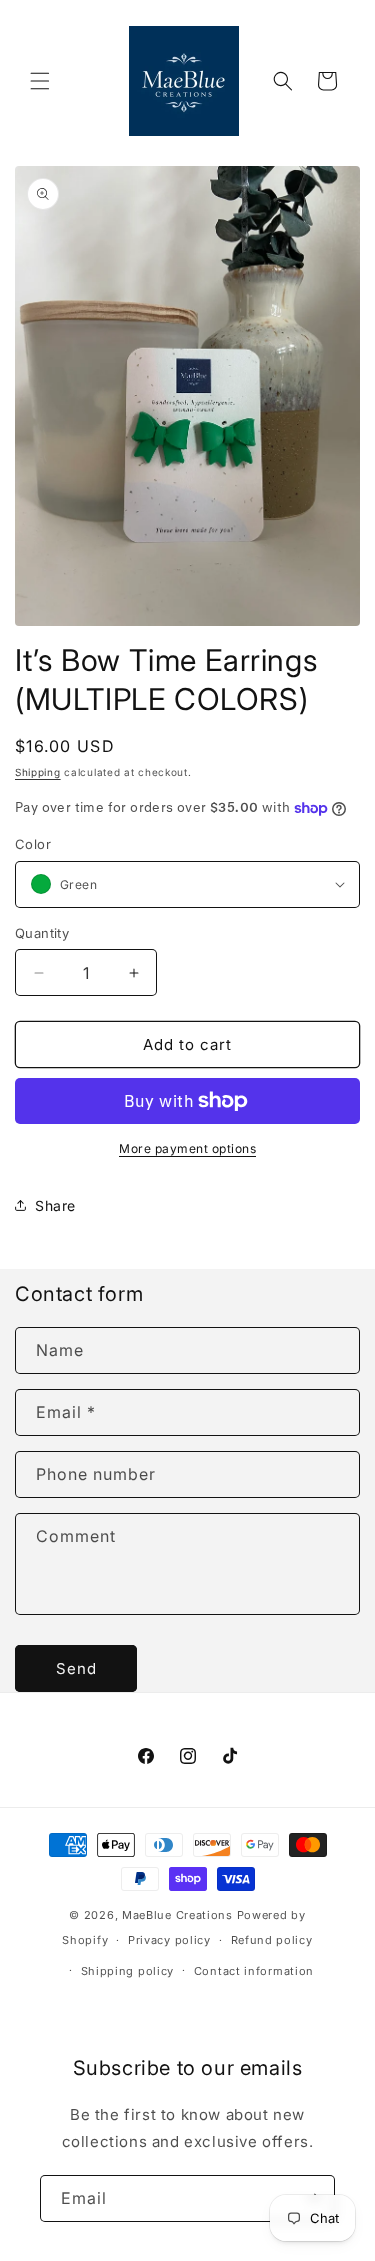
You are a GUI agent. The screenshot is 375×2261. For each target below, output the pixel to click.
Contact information (254, 1971)
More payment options (187, 1148)
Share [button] (55, 1205)
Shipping (38, 772)
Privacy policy (169, 1940)
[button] (40, 81)
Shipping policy (128, 1971)
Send (76, 1668)
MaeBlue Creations (177, 1915)
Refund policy (272, 1940)
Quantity (42, 933)
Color (33, 844)
